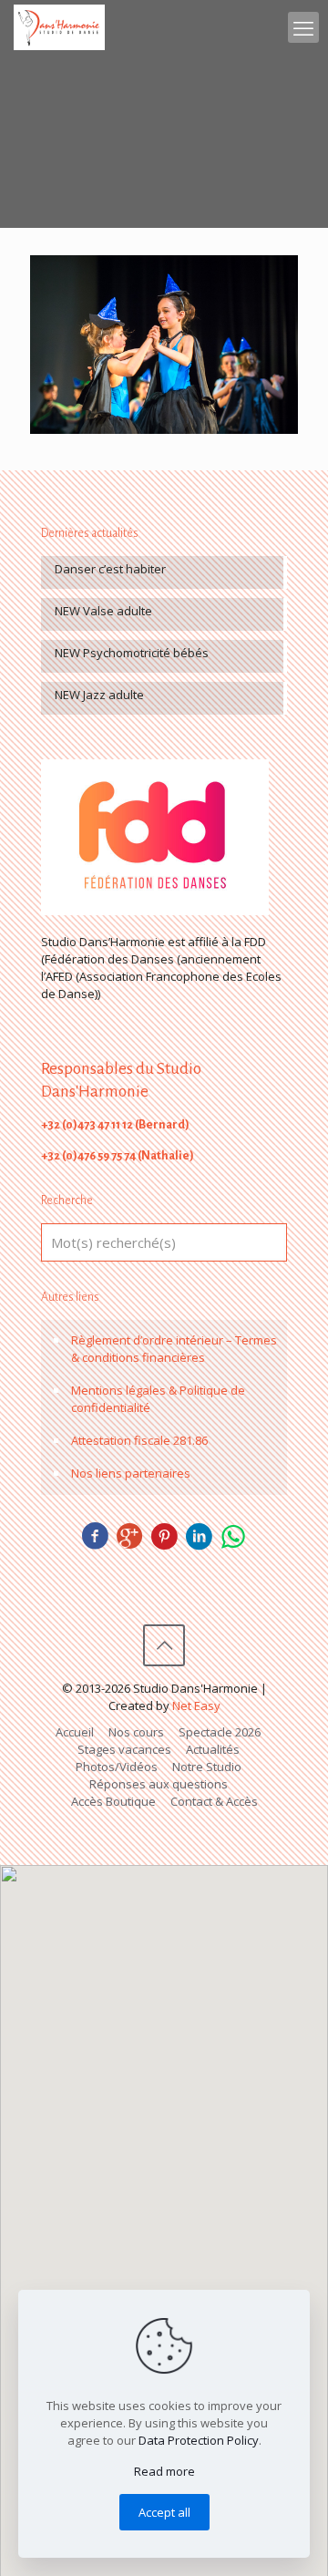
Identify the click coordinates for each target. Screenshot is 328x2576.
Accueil (75, 1732)
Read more (164, 2471)
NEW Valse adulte (103, 611)
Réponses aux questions (159, 1784)
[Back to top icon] (164, 1645)
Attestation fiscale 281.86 (139, 1440)
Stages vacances (124, 1749)
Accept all (164, 2512)
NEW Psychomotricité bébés (132, 653)
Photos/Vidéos (117, 1767)
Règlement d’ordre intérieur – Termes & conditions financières (174, 1349)
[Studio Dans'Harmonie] (59, 27)
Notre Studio (207, 1767)
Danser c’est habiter (110, 569)
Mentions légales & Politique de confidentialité (158, 1399)
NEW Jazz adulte (99, 695)
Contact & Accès (214, 1801)
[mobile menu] (303, 27)
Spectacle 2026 (220, 1732)
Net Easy (196, 1705)
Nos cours (136, 1732)
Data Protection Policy (199, 2440)
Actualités (213, 1749)
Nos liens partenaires (131, 1473)
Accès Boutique (113, 1801)
